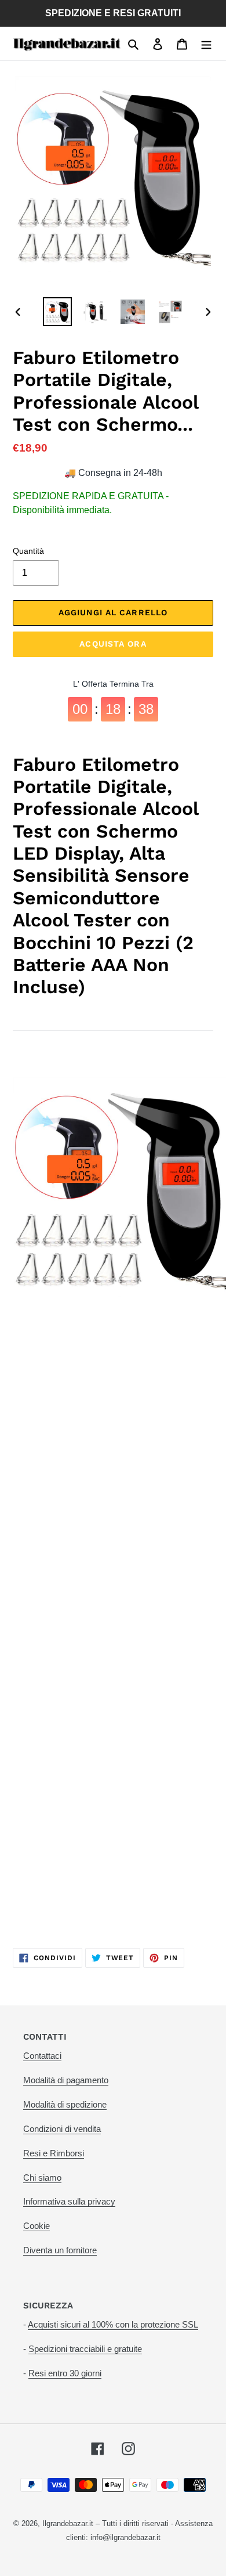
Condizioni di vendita (62, 2129)
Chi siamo (42, 2178)
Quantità (28, 551)
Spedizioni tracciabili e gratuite (85, 2349)
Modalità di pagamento (66, 2080)
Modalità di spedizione (65, 2104)
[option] (58, 312)
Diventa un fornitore (60, 2250)
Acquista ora (113, 644)
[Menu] (206, 44)
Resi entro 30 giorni (65, 2373)
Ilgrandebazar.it (68, 2523)
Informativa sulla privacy (69, 2201)
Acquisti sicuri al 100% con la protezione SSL (113, 2324)
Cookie (37, 2226)
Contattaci (42, 2056)
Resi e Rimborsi (54, 2153)
